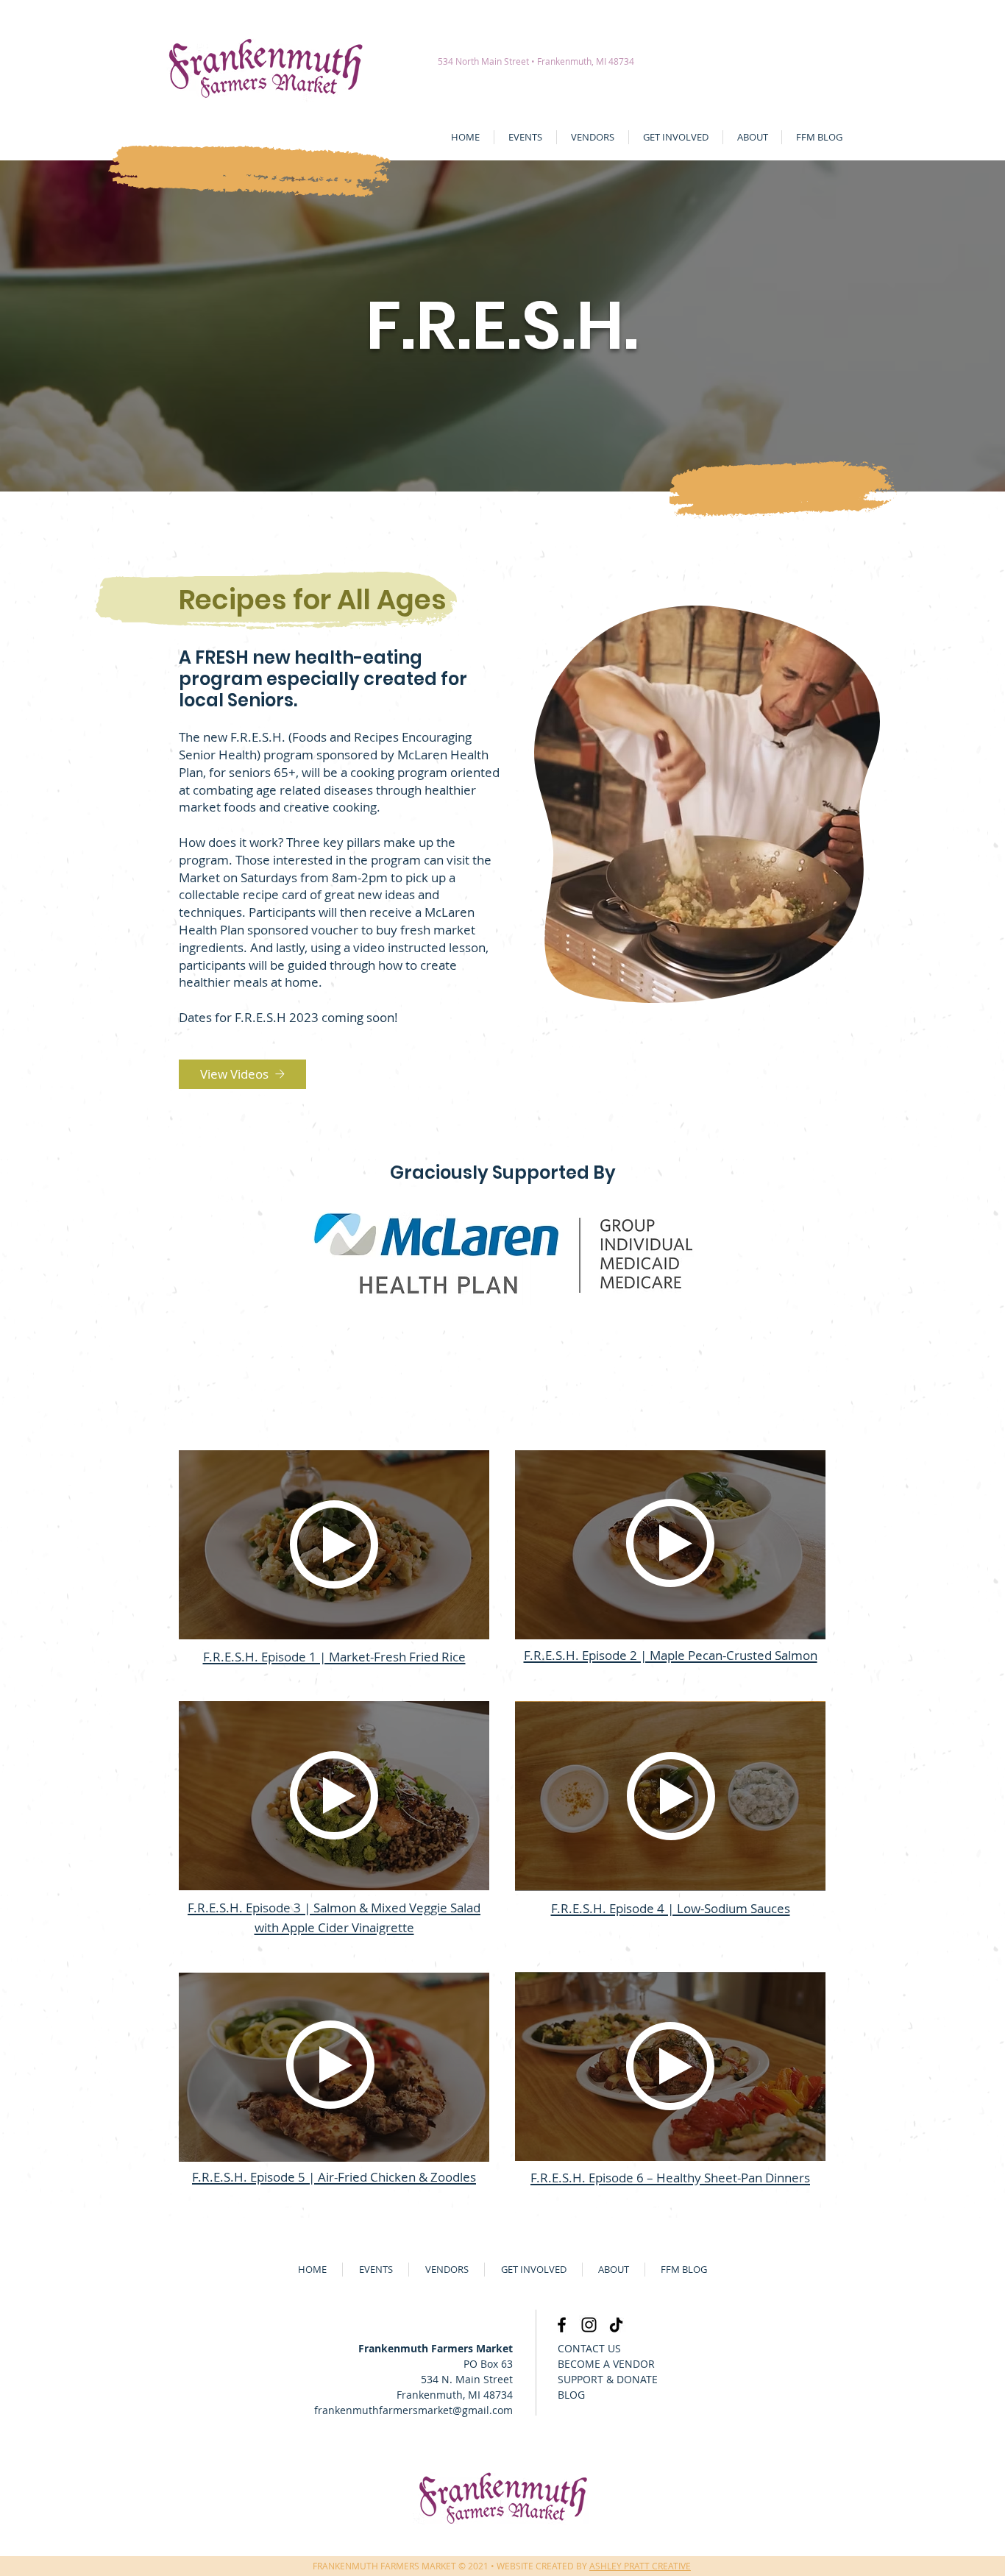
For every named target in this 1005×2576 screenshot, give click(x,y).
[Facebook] (562, 2325)
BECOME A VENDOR (606, 2364)
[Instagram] (589, 2325)
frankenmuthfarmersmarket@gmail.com (413, 2410)
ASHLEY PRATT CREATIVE (640, 2566)
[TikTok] (616, 2325)
